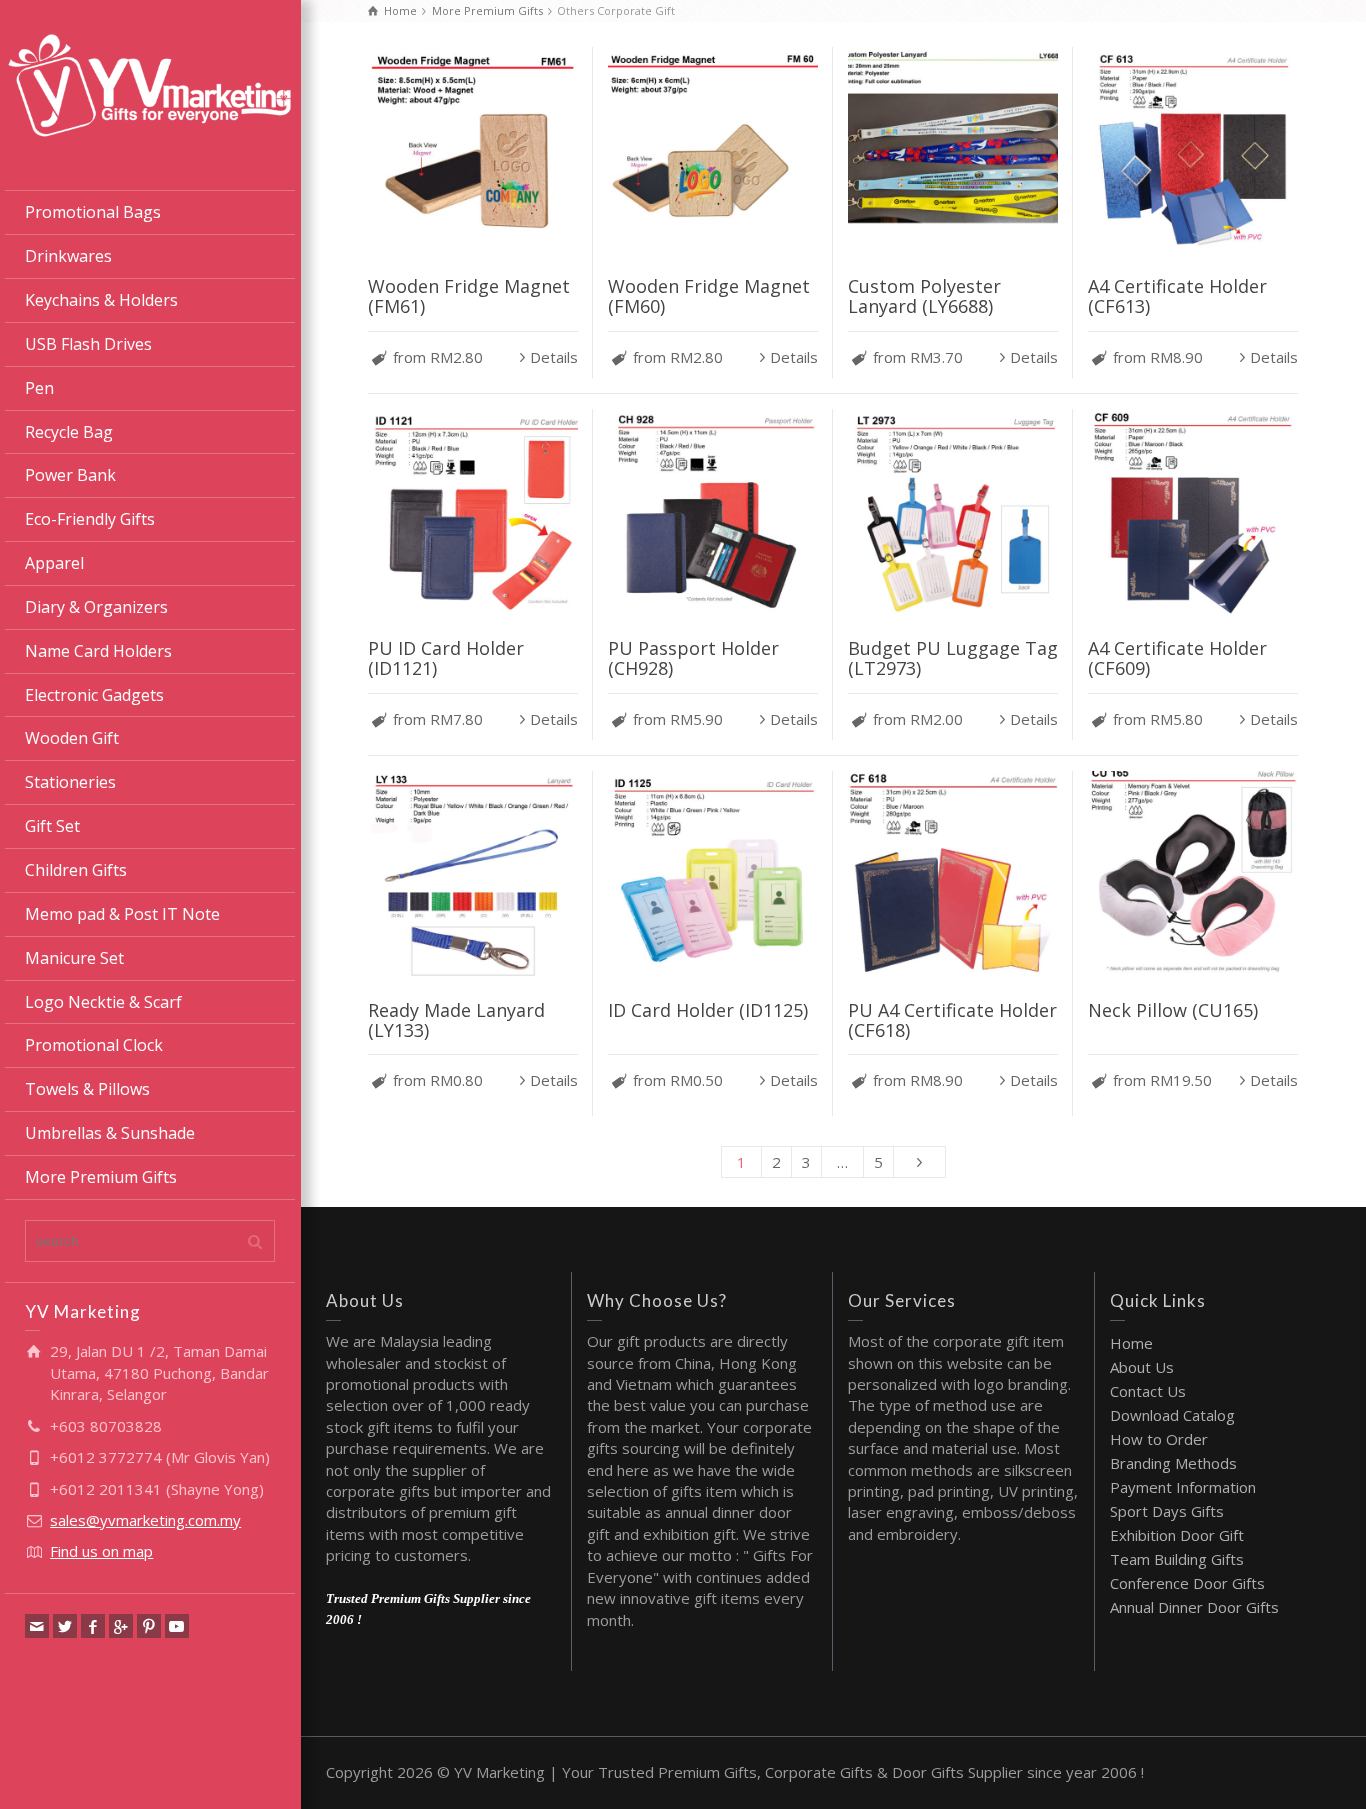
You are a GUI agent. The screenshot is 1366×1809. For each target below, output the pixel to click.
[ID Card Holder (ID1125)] (713, 876)
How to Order (1159, 1439)
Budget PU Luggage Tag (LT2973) (953, 658)
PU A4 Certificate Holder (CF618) (952, 1020)
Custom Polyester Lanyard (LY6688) (924, 296)
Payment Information (1183, 1487)
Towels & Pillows (87, 1089)
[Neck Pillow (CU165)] (1193, 876)
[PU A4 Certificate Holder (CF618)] (953, 876)
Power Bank (70, 475)
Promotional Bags (93, 212)
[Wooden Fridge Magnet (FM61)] (473, 152)
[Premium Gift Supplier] (150, 83)
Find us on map (101, 1551)
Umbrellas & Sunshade (110, 1133)
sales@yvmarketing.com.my (145, 1520)
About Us (1142, 1367)
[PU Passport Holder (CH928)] (713, 514)
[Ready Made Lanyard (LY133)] (473, 876)
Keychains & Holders (101, 300)
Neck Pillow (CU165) (1173, 1010)
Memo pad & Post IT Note (122, 914)
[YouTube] (177, 1626)
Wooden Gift (72, 738)
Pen (39, 388)
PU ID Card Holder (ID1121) (446, 658)
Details (554, 357)
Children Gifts (76, 870)
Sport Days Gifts (1167, 1511)
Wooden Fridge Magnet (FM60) (709, 296)
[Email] (37, 1626)
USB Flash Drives (88, 344)
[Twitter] (65, 1626)
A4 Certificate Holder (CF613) (1177, 296)
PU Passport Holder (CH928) (693, 658)
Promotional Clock (94, 1045)
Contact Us (1148, 1391)
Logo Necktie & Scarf (103, 1002)
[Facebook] (93, 1626)
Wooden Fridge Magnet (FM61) (469, 296)
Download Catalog (1172, 1415)
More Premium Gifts (101, 1177)
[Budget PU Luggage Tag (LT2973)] (953, 514)
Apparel (54, 563)
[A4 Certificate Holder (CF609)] (1193, 514)
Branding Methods (1173, 1463)
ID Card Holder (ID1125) (708, 1010)
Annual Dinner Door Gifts (1194, 1607)
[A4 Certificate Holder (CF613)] (1193, 152)
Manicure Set (74, 958)
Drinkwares (68, 256)
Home (1131, 1343)
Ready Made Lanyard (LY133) (456, 1020)
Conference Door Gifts (1187, 1583)
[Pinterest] (149, 1626)
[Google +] (121, 1626)
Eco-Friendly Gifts (90, 519)
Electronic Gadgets (94, 695)
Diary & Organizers (96, 607)
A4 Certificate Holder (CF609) (1177, 658)
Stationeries (70, 782)
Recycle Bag (69, 432)
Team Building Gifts (1177, 1559)
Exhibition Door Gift (1177, 1535)
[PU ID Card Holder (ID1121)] (473, 514)
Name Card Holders (98, 651)
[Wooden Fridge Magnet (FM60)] (713, 152)
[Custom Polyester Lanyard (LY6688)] (953, 152)
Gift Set (52, 826)
